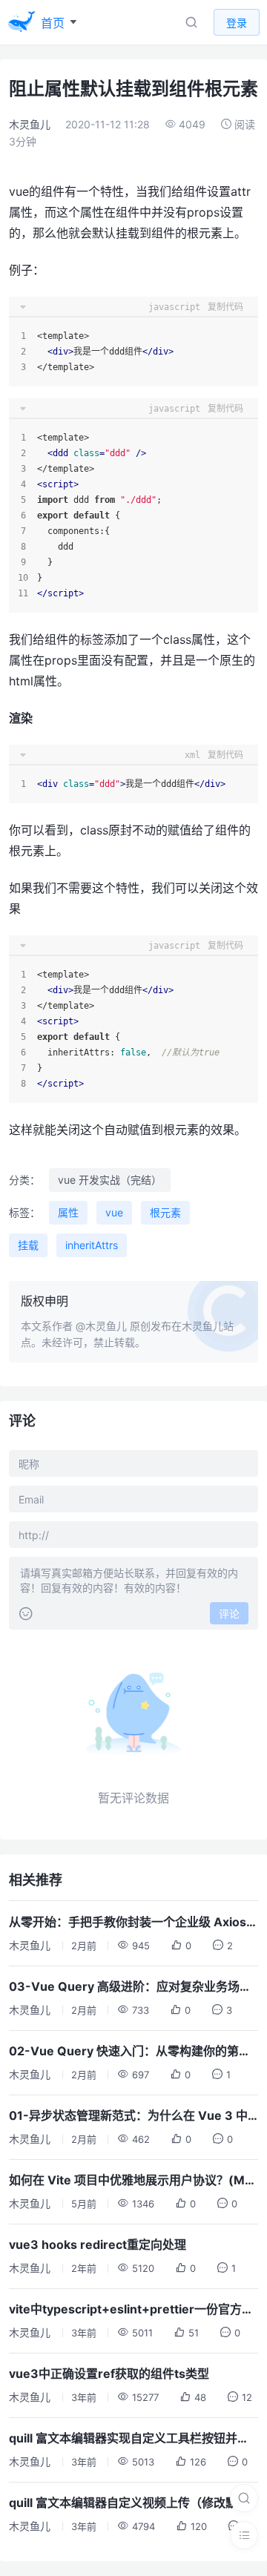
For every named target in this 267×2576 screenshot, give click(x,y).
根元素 (165, 1212)
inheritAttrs (92, 1245)
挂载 (28, 1245)
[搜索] (244, 2498)
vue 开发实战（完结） (110, 1180)
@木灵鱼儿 (101, 1326)
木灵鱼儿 (30, 124)
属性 (68, 1212)
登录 (237, 23)
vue (114, 1212)
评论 (229, 1614)
